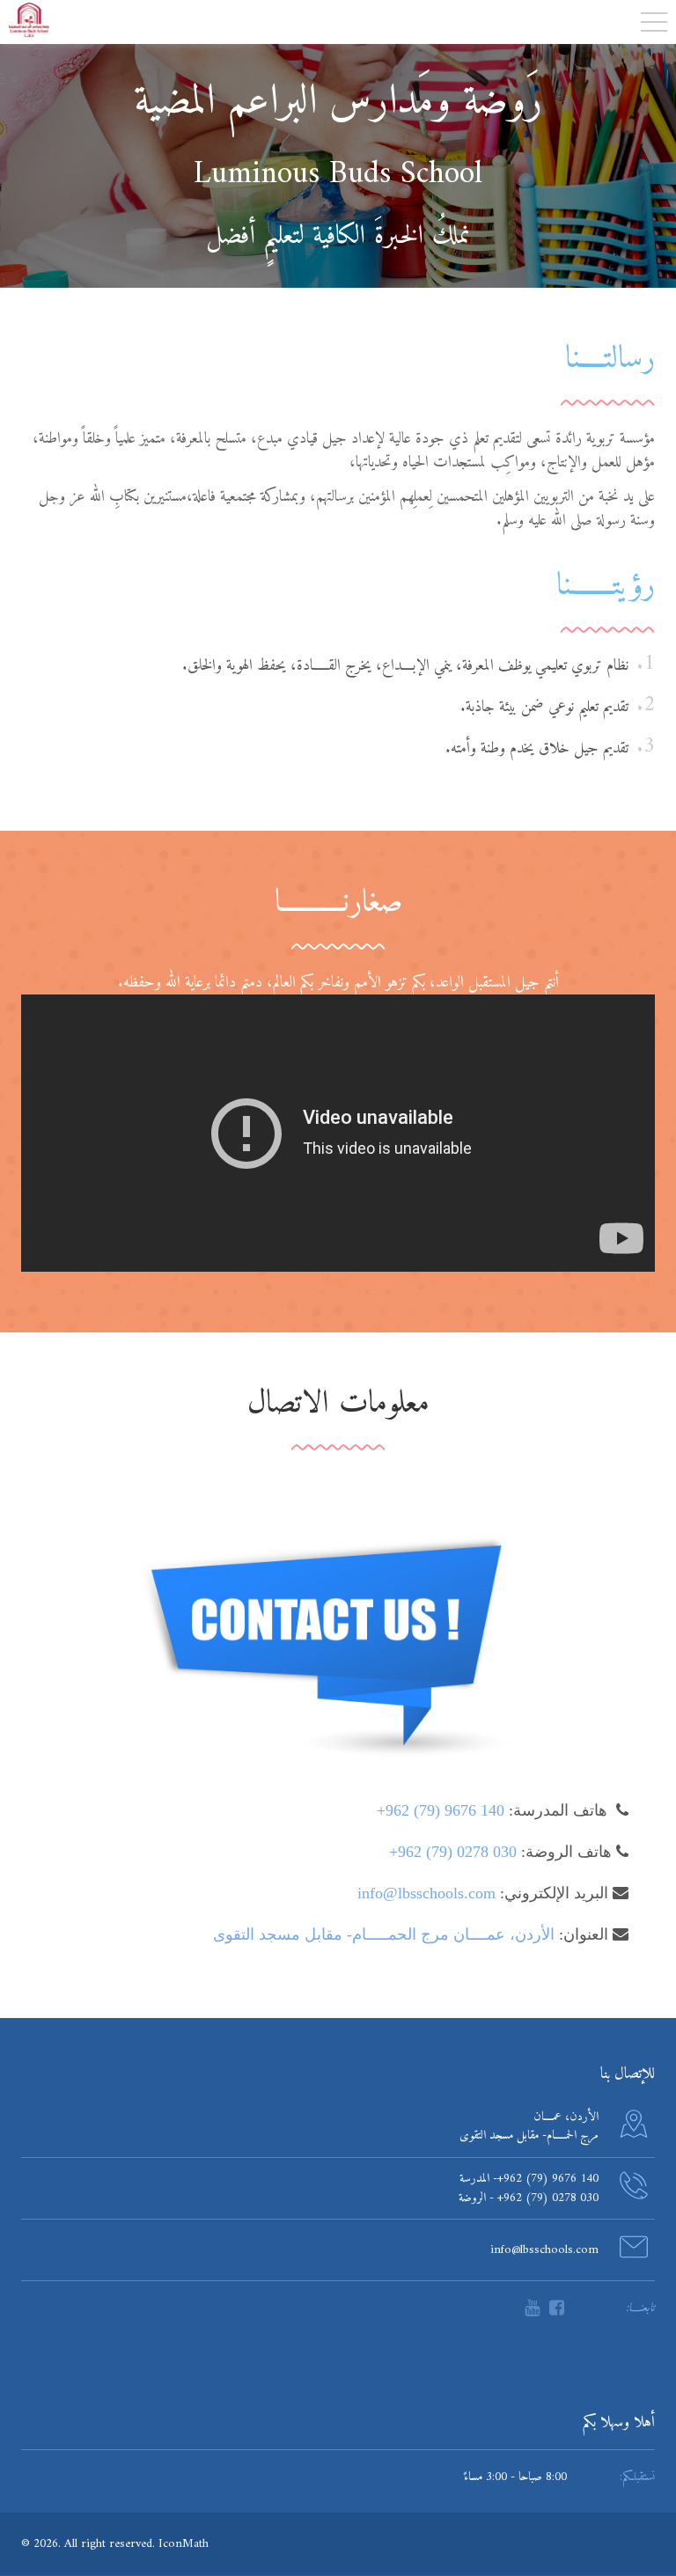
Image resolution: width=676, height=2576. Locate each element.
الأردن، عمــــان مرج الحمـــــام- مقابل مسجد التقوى (384, 1934)
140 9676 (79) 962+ (441, 1810)
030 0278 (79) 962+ (453, 1852)
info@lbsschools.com (426, 1893)
